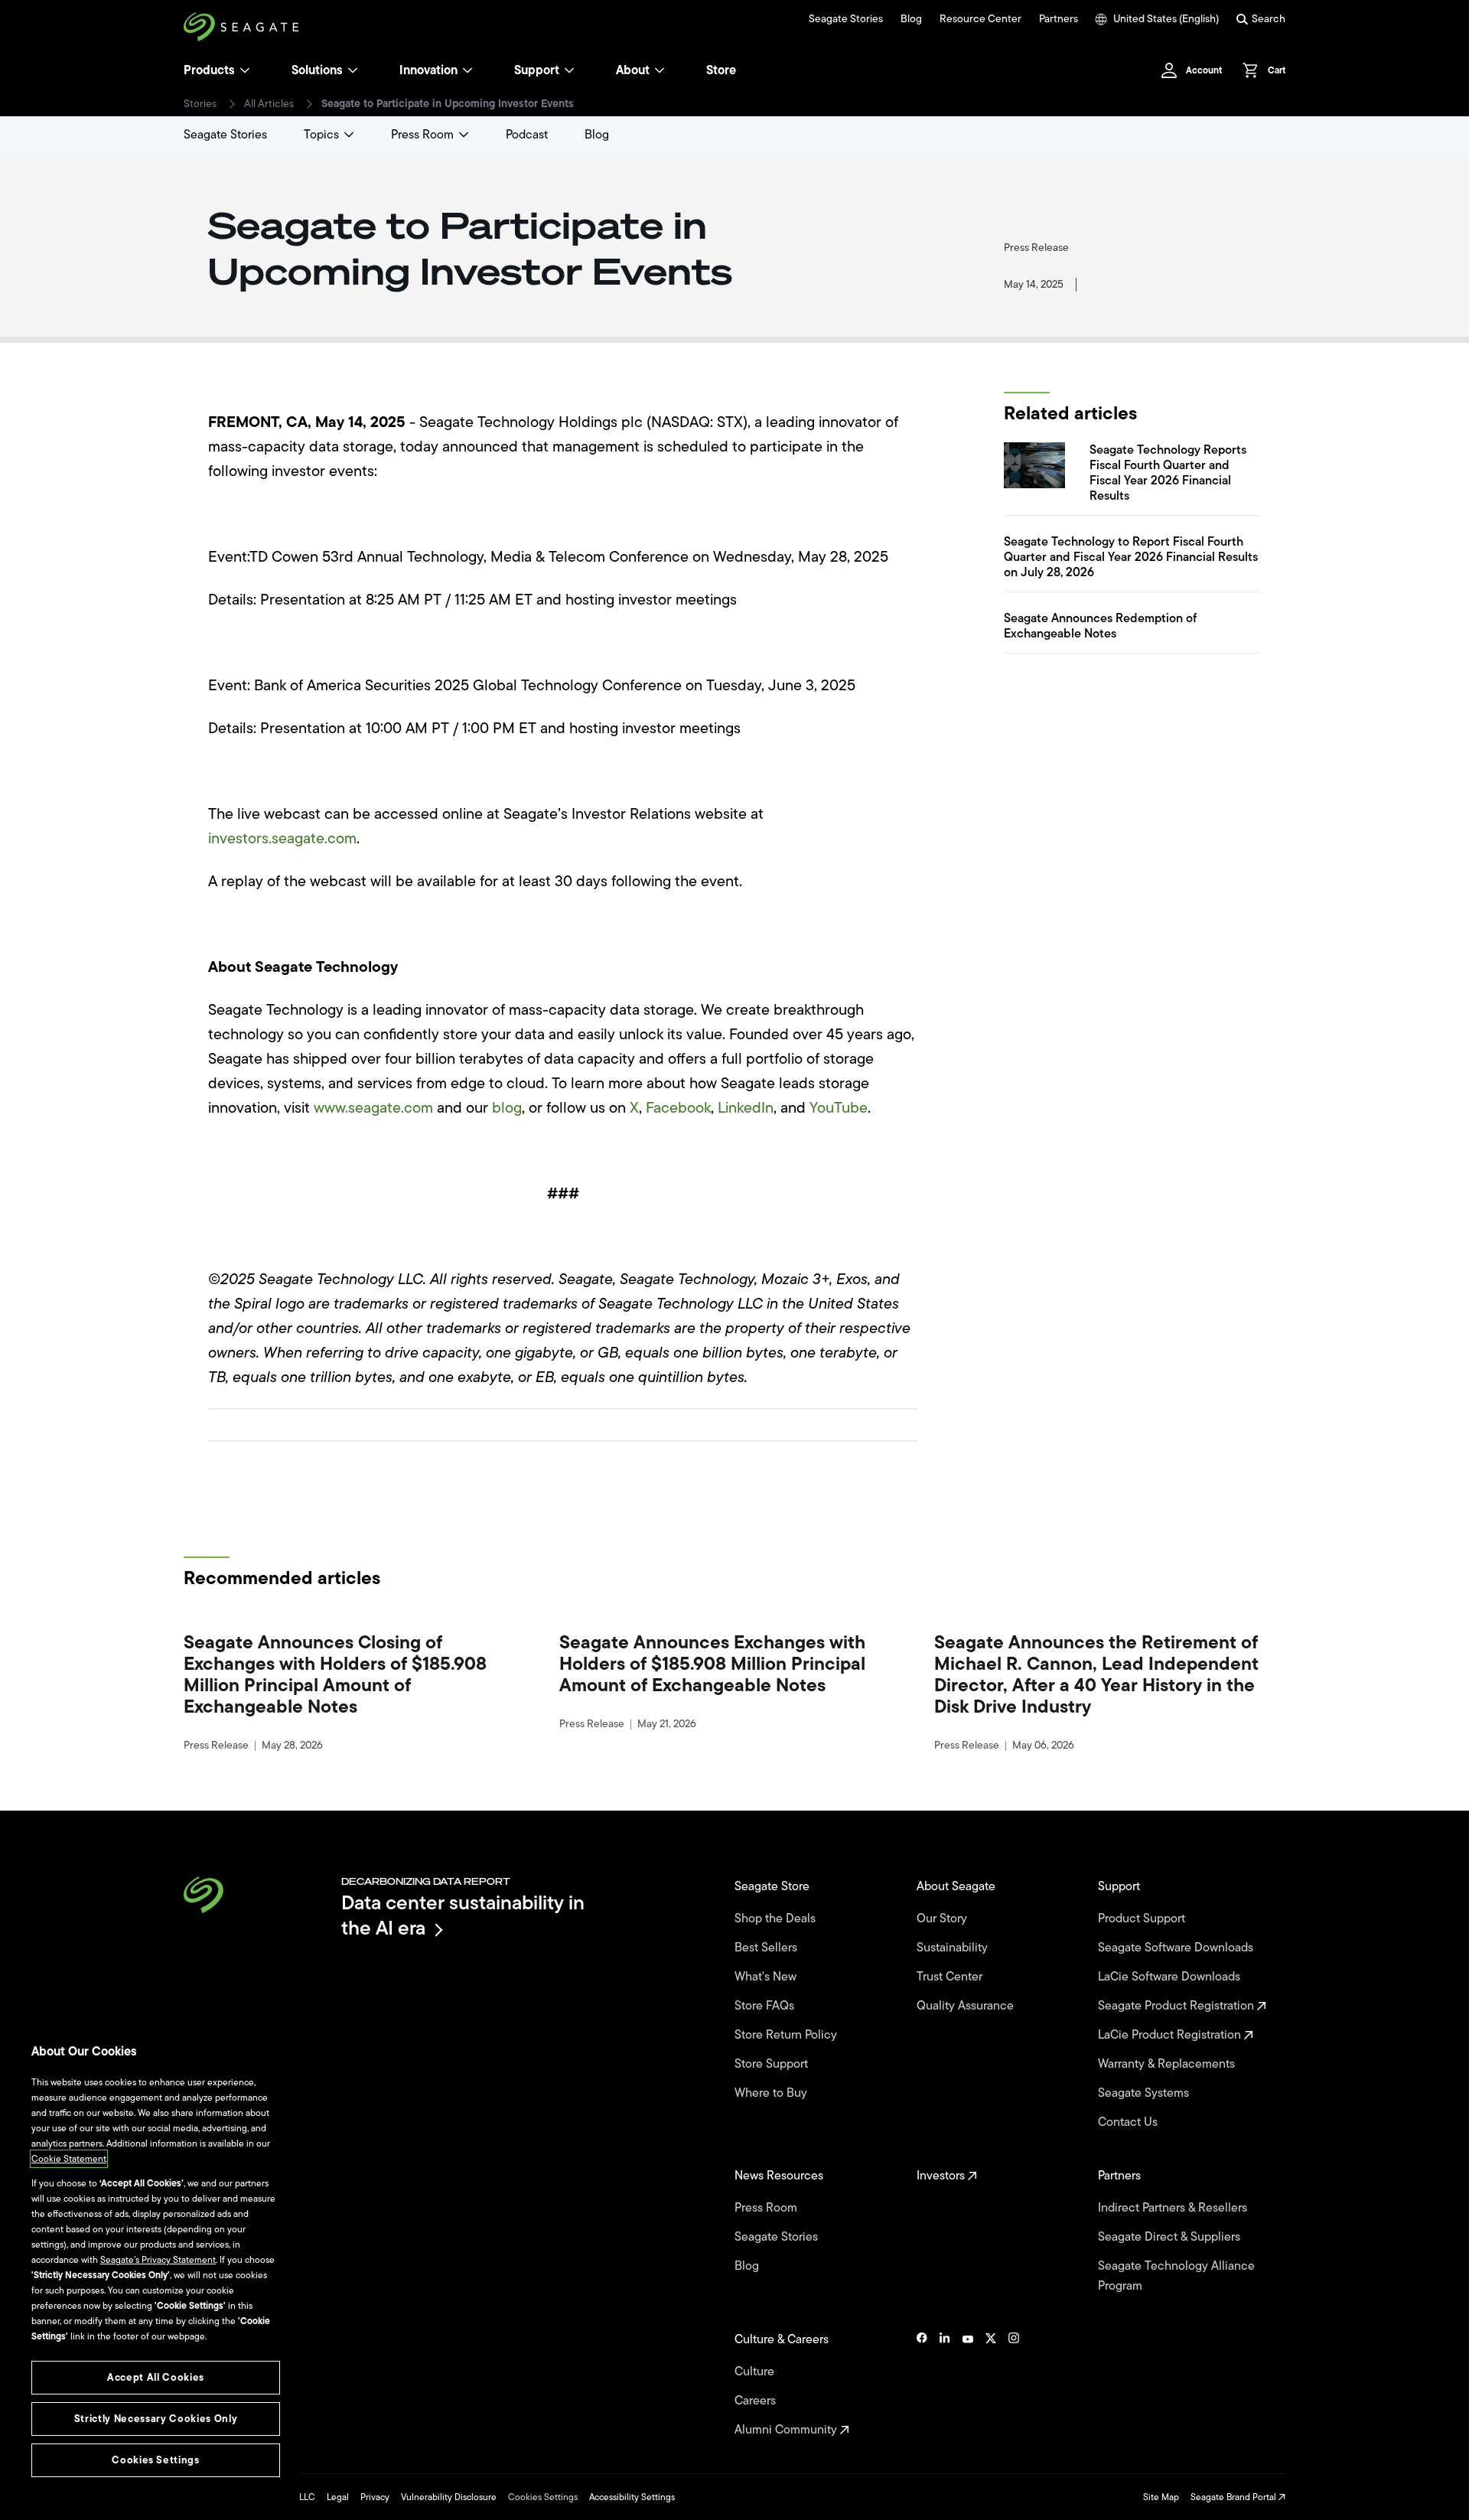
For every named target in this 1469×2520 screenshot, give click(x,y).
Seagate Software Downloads (1177, 1948)
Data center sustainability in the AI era (463, 1915)
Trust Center (951, 1977)
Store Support (773, 2064)
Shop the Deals (778, 1919)
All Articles (269, 104)
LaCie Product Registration (1171, 2035)
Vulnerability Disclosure (449, 2497)
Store (721, 70)
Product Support (1143, 1919)
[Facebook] (922, 2385)
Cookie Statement (69, 2159)
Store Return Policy (787, 2035)
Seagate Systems (1145, 2093)
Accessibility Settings (632, 2497)
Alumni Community (787, 2430)
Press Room (422, 135)
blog (507, 1108)
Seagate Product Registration (1177, 2006)
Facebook (678, 1108)
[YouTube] (968, 2385)
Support (537, 70)
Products (209, 70)
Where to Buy (772, 2093)
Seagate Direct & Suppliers (1171, 2237)
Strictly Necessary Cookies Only (156, 2419)
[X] (991, 2385)
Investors (942, 2176)
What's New (767, 1977)
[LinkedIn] (945, 2385)
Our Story (943, 1919)
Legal (338, 2497)
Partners (1059, 19)
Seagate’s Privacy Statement (158, 2260)
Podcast (527, 135)
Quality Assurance (967, 2006)
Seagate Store (774, 1886)
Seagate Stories (846, 19)
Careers (757, 2401)
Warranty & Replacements (1168, 2064)
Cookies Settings (543, 2497)
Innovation (428, 70)
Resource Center (980, 19)
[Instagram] (1014, 2385)
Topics (321, 135)
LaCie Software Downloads (1171, 1977)
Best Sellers (767, 1948)
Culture (756, 2372)
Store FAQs (766, 2006)
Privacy (375, 2497)
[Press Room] (464, 135)
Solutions (317, 70)
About (633, 70)
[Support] (569, 70)
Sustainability (954, 1948)
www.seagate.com (373, 1108)
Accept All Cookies (156, 2377)
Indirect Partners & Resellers (1174, 2208)
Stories (200, 104)
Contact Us (1129, 2122)
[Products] (245, 70)
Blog (911, 19)
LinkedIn (746, 1108)
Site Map (1161, 2497)
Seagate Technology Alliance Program (1176, 2276)
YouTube (839, 1108)
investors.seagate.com (282, 838)
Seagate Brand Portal (1234, 2497)
